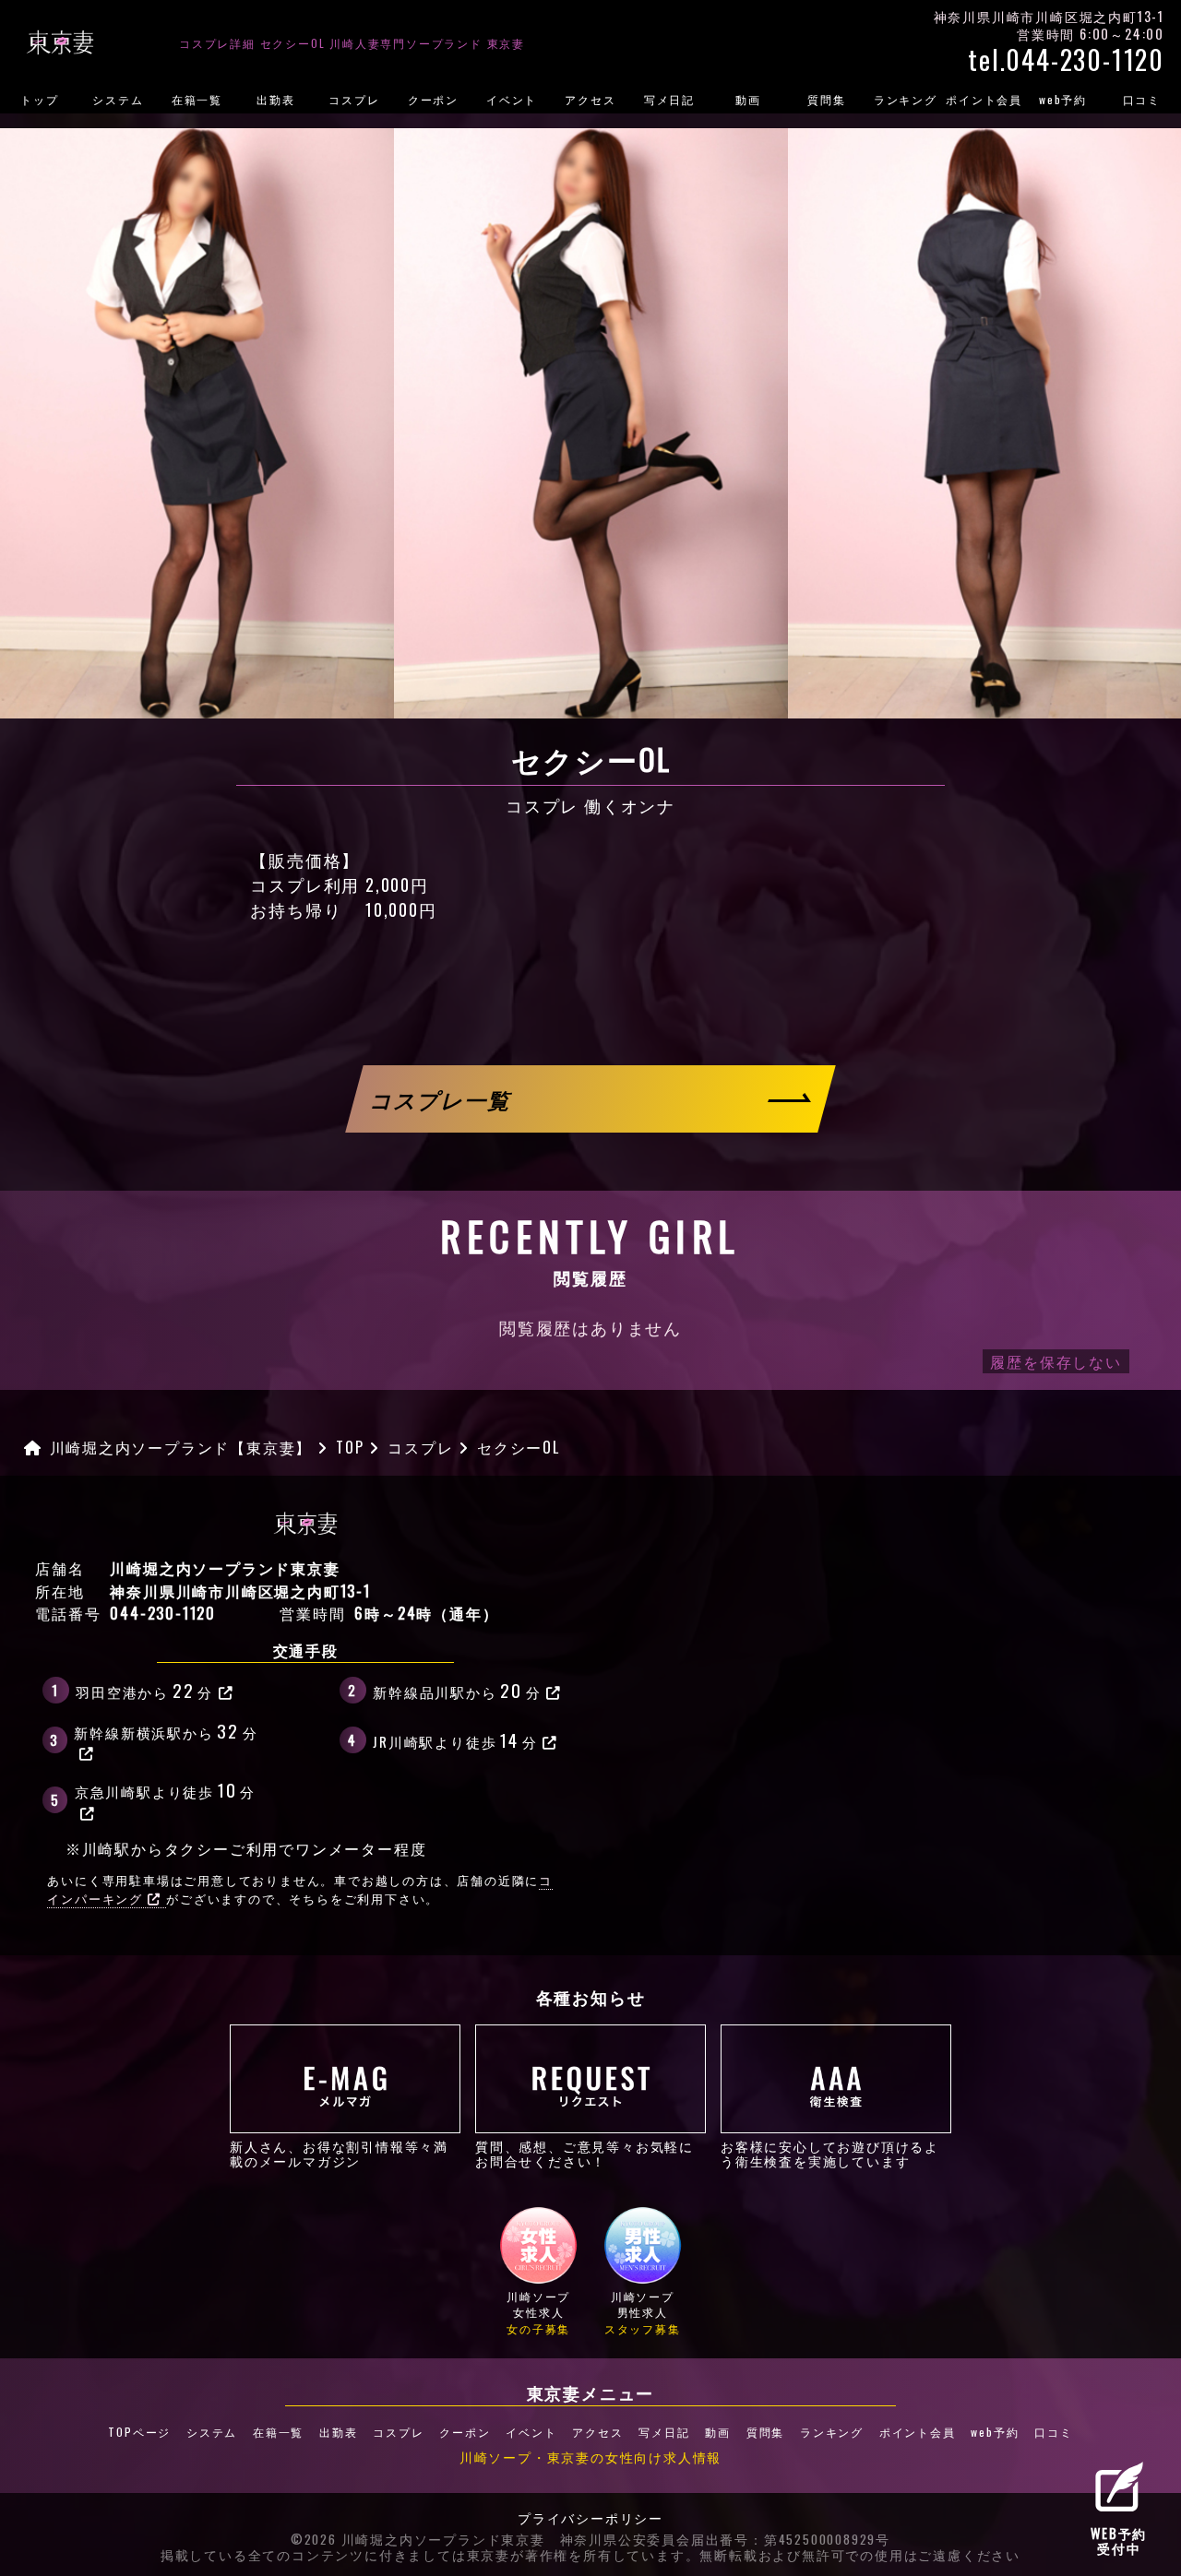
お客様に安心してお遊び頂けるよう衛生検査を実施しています (830, 2153)
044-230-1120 (163, 1613)
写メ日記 (669, 99)
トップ (39, 99)
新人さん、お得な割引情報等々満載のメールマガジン (339, 2153)
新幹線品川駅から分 (457, 1690)
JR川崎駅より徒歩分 (455, 1739)
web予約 (1063, 99)
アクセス (590, 99)
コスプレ (354, 99)
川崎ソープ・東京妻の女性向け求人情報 (590, 2457)
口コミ (1142, 99)
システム (118, 99)
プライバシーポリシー (590, 2519)
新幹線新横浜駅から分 (166, 1730)
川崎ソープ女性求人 (538, 2312)
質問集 (826, 99)
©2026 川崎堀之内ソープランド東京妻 (418, 2540)
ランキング (906, 99)
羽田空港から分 (144, 1690)
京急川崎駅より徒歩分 (165, 1789)
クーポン (433, 99)
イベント (512, 99)
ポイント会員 (984, 99)
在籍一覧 (197, 99)
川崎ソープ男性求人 (643, 2312)
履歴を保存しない (1056, 1361)
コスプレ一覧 (442, 1098)
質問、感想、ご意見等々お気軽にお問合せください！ (585, 2153)
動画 (748, 99)
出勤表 (275, 99)
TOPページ (139, 2432)
